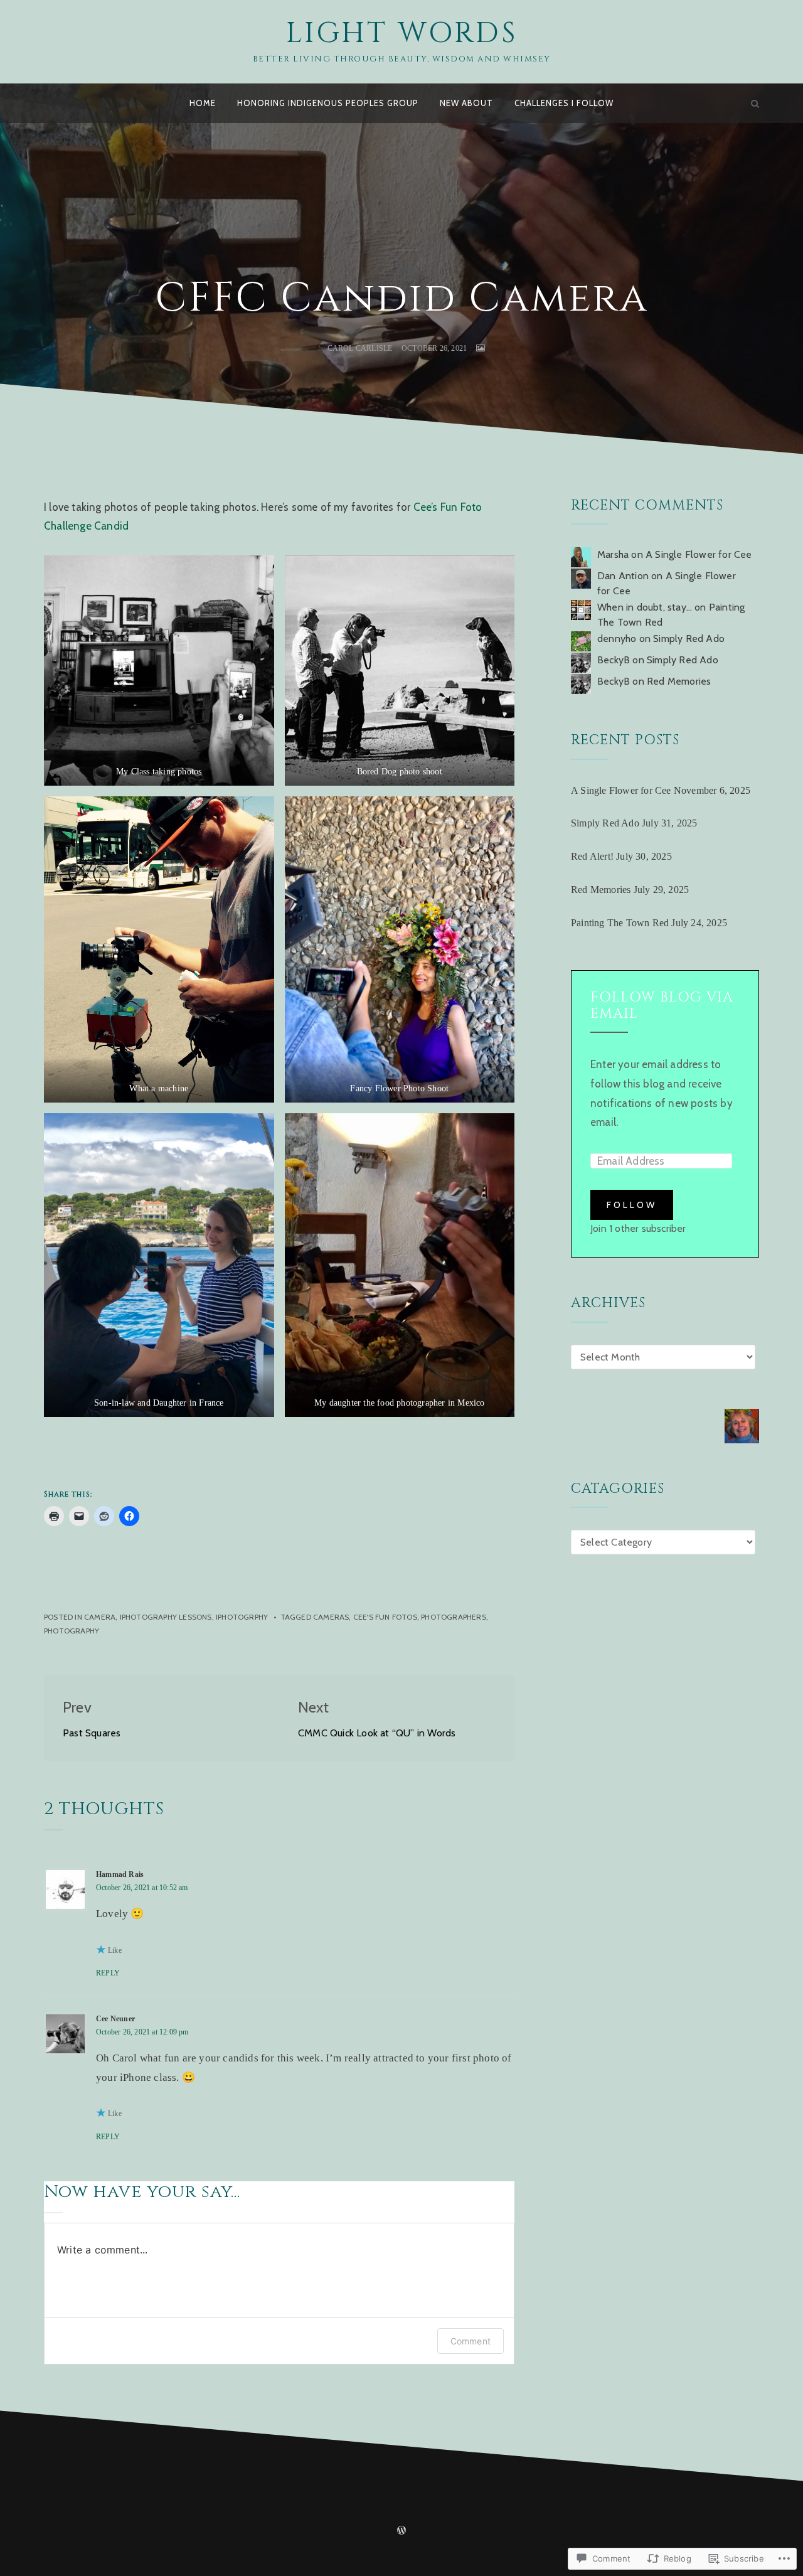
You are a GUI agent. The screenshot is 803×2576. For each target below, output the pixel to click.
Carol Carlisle (360, 348)
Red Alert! (592, 856)
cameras (331, 1617)
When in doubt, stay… (645, 607)
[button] (159, 671)
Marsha (613, 554)
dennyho (617, 639)
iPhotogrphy (242, 1617)
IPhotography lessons (166, 1617)
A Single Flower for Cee (699, 554)
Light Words (402, 33)
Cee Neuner (115, 2019)
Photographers (454, 1617)
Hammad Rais (120, 1874)
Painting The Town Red (620, 923)
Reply (108, 1973)
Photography (72, 1631)
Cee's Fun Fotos (385, 1617)
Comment (471, 2341)
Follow (632, 1205)
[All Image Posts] (481, 348)
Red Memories (679, 681)
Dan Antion (623, 576)
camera (100, 1617)
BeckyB (614, 660)
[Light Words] (48, 103)
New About (466, 103)
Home (203, 103)
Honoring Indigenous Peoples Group (328, 103)
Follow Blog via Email (662, 1006)
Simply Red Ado (689, 639)
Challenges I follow (564, 103)
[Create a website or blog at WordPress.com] (401, 2531)
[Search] (755, 103)
